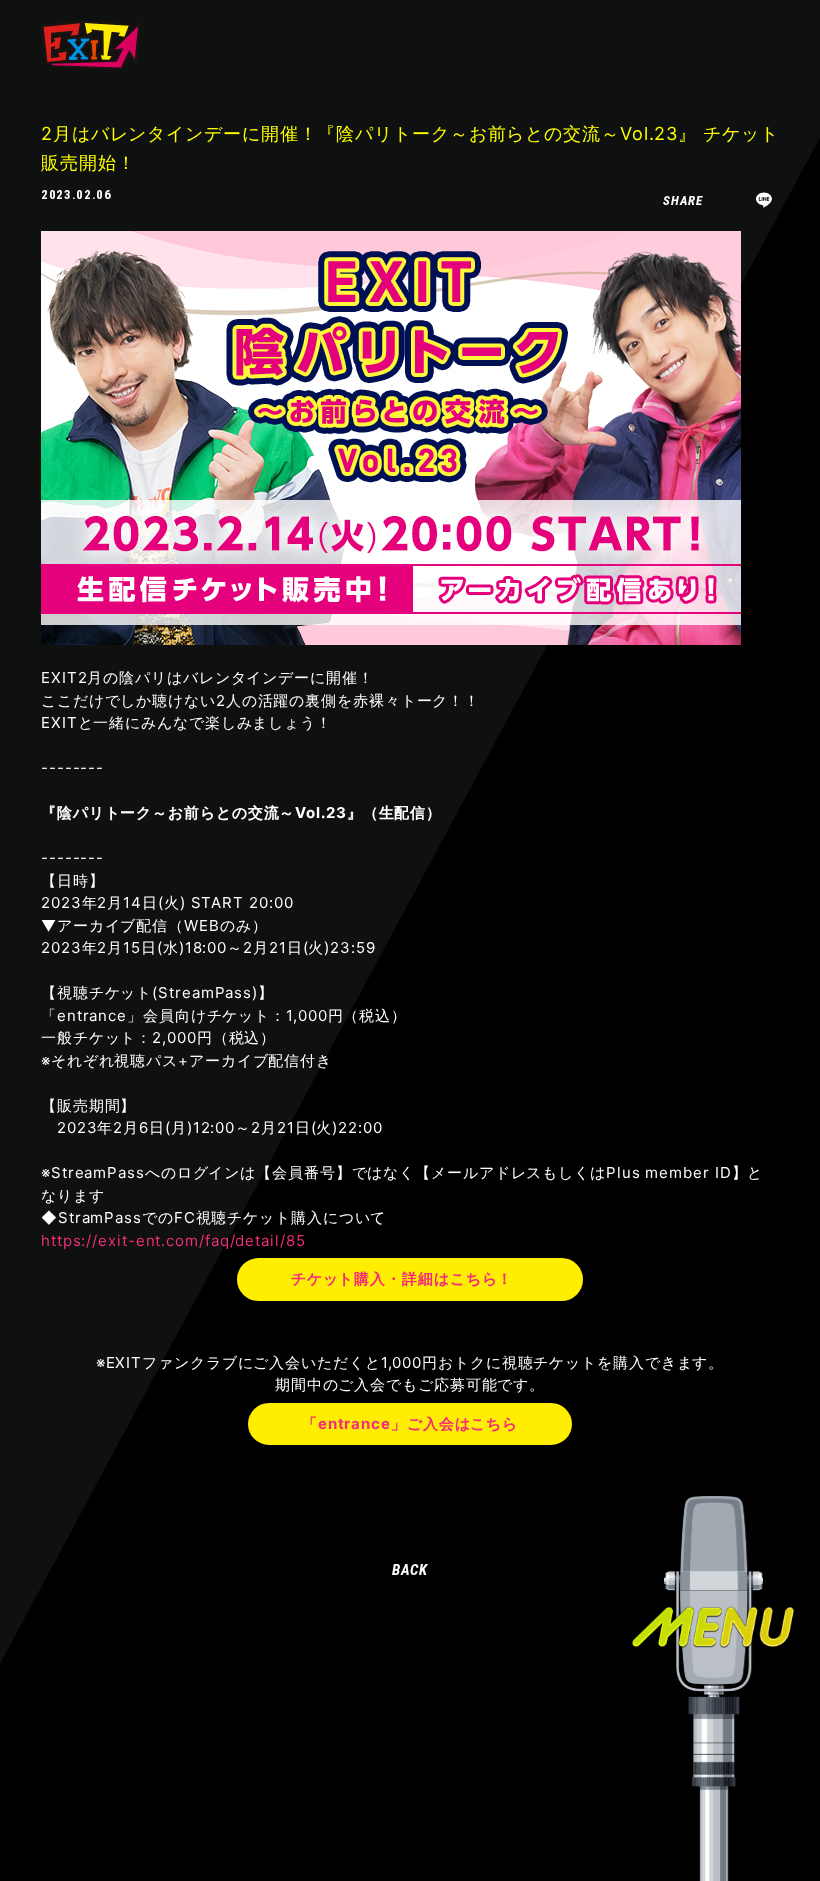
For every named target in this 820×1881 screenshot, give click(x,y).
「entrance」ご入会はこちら (410, 1423)
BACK (410, 1570)
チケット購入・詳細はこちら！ (402, 1278)
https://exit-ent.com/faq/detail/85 (173, 1240)
